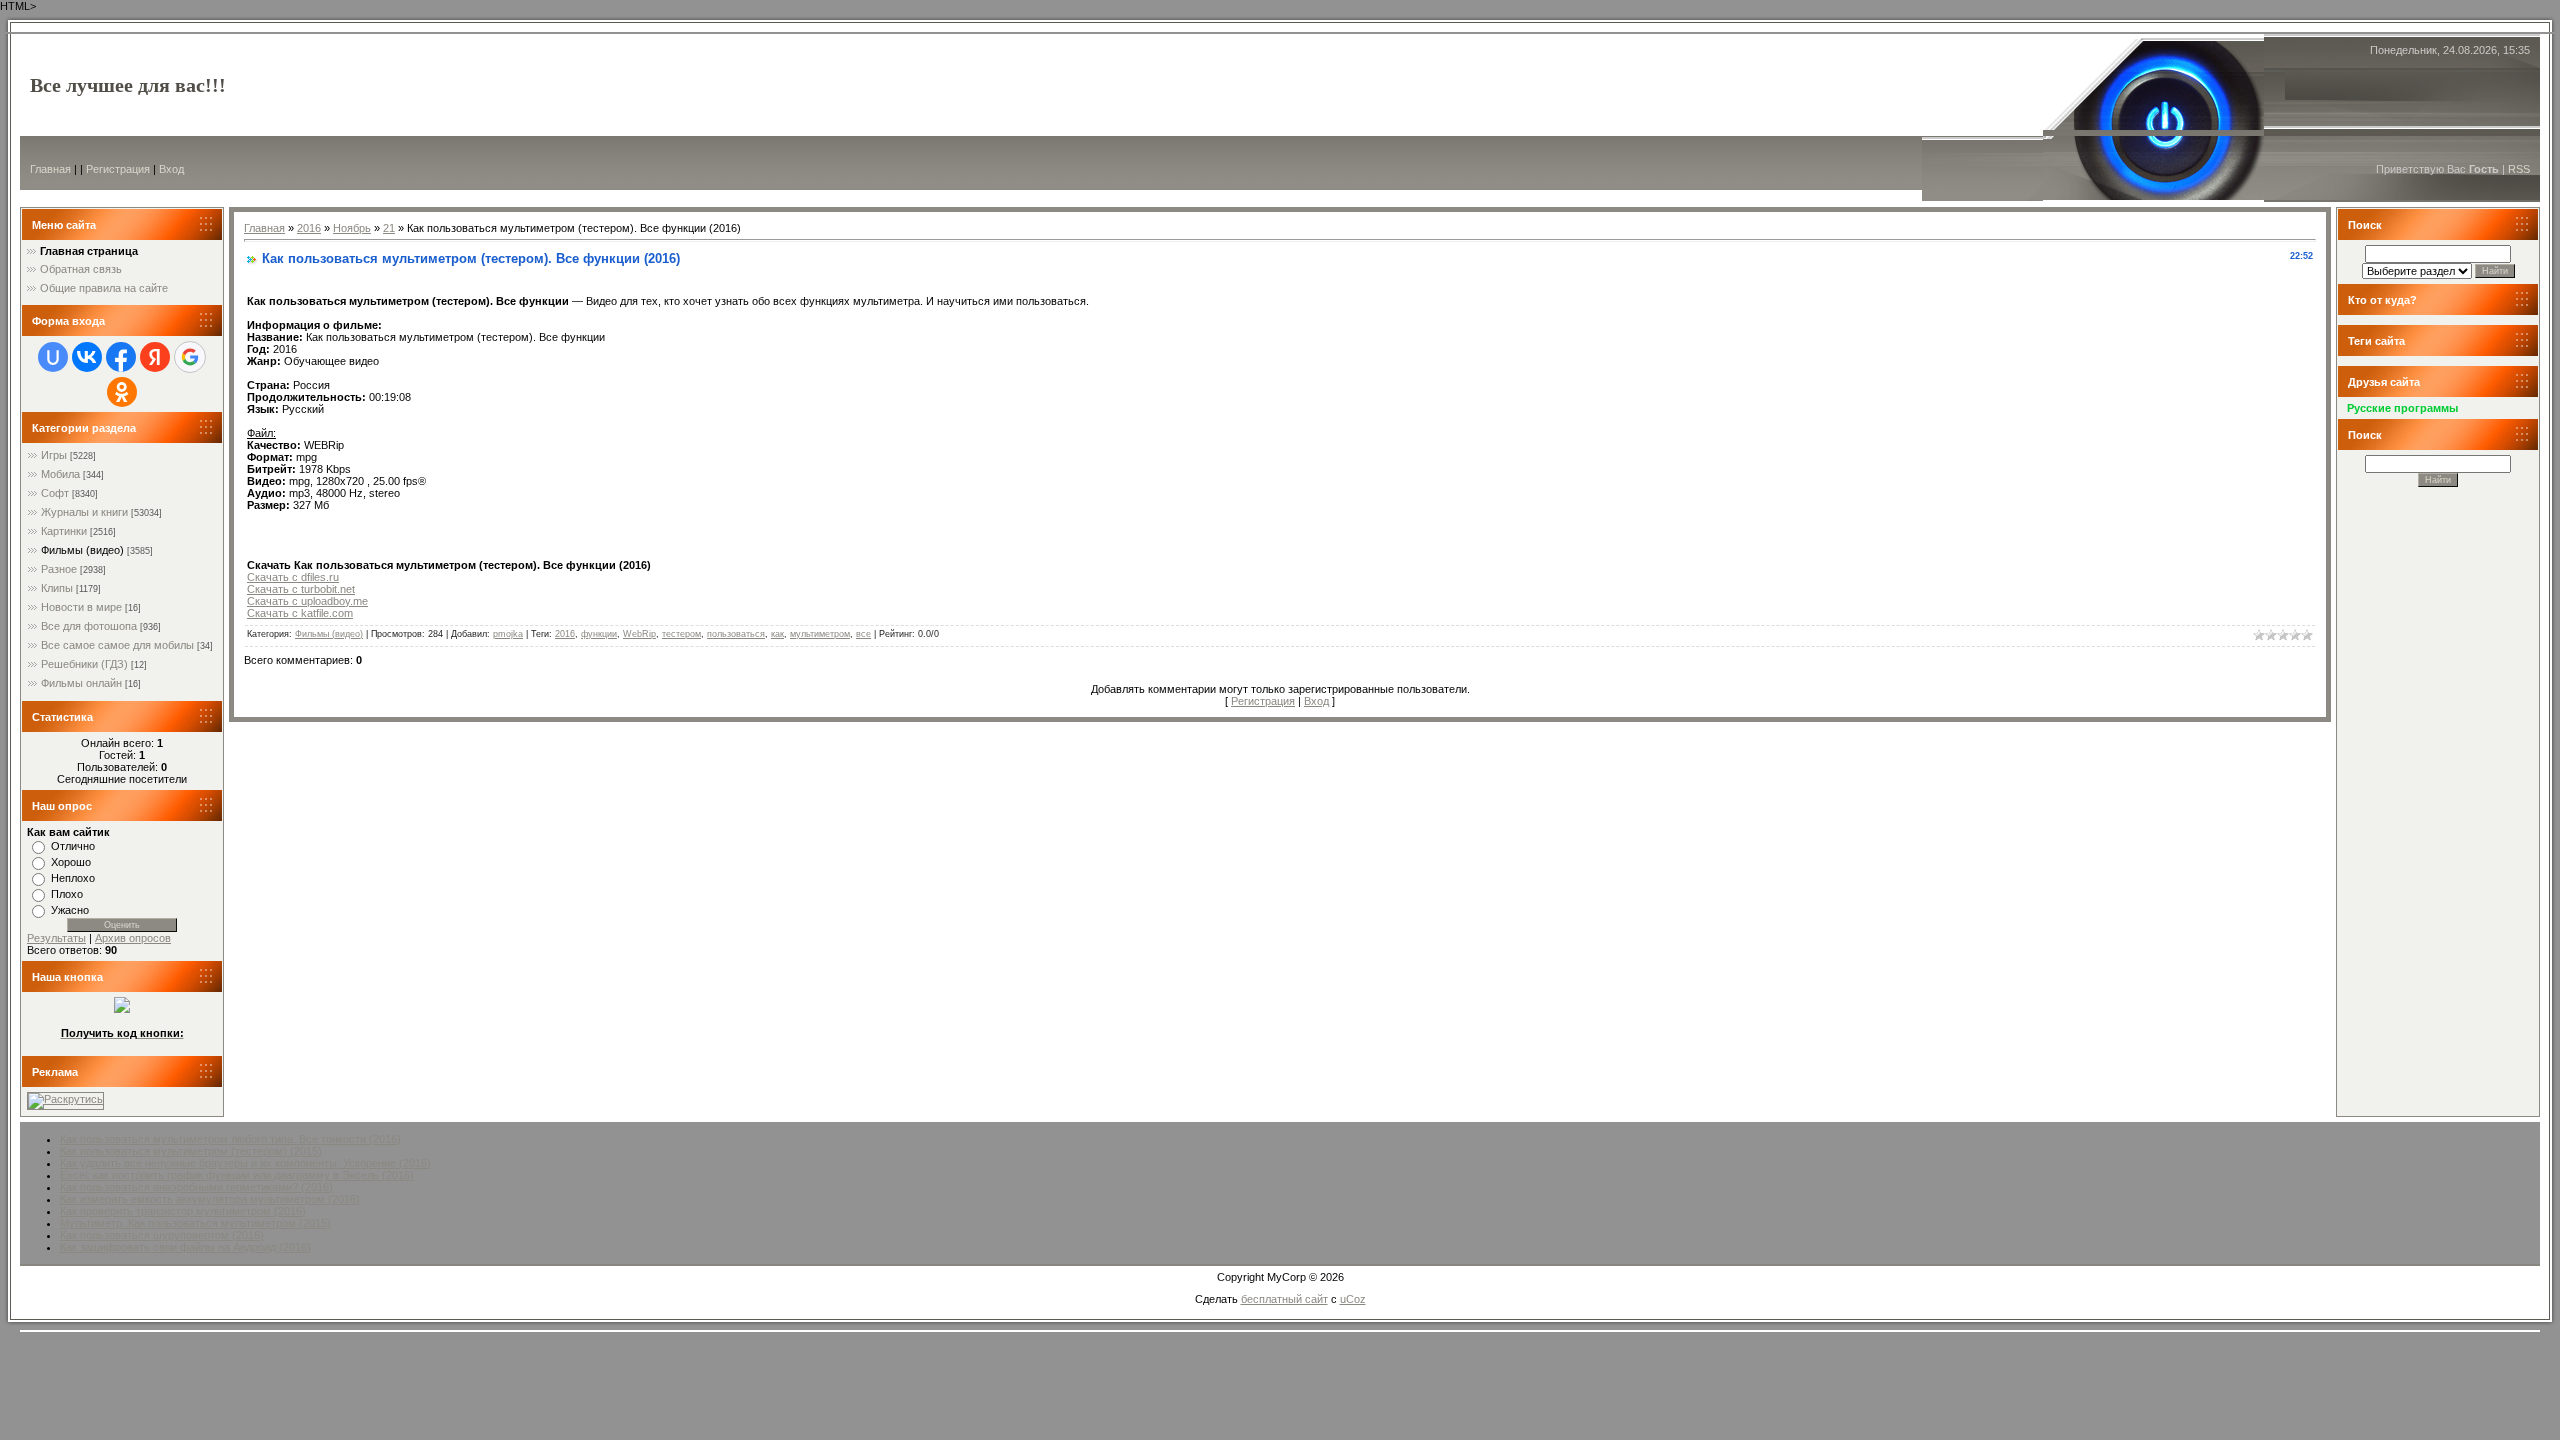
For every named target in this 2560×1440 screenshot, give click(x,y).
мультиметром (820, 634)
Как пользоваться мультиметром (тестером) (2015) (191, 1151)
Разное (59, 569)
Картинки (64, 531)
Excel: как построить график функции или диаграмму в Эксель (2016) (237, 1175)
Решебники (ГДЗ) (84, 664)
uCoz (1353, 1299)
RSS (2519, 169)
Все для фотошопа (89, 626)
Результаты (56, 938)
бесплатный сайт (1284, 1299)
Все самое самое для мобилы (117, 645)
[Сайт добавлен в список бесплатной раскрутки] (65, 1099)
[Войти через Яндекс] (155, 357)
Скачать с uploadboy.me (307, 601)
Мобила (60, 474)
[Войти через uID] (53, 357)
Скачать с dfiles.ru (293, 577)
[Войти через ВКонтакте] (87, 357)
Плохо (67, 894)
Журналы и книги (84, 512)
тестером (681, 634)
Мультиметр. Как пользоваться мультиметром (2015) (195, 1223)
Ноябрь (352, 228)
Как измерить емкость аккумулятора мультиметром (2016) (210, 1199)
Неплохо (73, 878)
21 (389, 228)
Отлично (73, 846)
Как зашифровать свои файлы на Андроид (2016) (185, 1247)
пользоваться (736, 634)
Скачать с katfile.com (300, 613)
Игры (54, 455)
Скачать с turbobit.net (301, 589)
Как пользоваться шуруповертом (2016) (162, 1235)
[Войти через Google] (190, 357)
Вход (171, 169)
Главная (50, 169)
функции (599, 634)
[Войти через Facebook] (121, 357)
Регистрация (118, 169)
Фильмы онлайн (81, 683)
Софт (55, 493)
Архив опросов (133, 938)
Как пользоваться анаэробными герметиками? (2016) (196, 1187)
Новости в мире (81, 607)
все (863, 634)
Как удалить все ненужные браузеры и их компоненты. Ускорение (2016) (245, 1163)
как (777, 634)
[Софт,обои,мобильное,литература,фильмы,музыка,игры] (122, 1009)
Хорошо (71, 862)
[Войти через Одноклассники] (122, 392)
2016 (309, 228)
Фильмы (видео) (82, 550)
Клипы (57, 588)
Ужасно (70, 910)
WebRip (639, 634)
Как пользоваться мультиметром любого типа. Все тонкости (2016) (230, 1139)
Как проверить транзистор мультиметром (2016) (183, 1211)
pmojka (508, 634)
